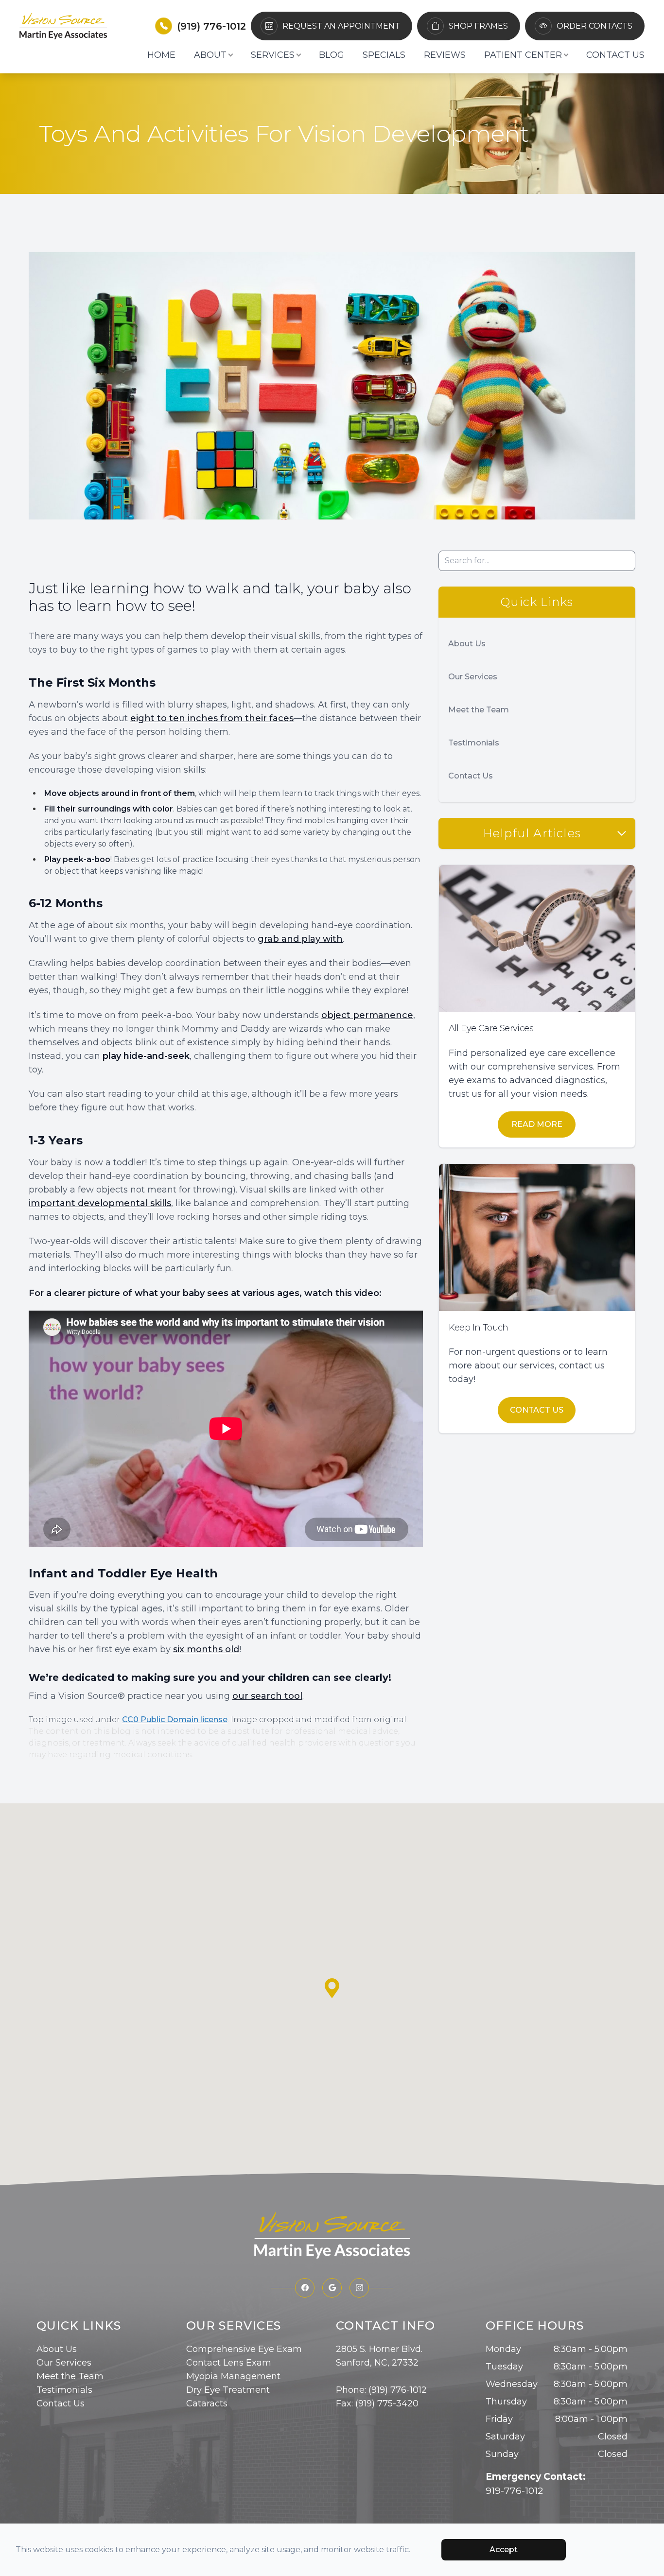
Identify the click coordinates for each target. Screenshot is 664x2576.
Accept (504, 2550)
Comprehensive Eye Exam (244, 2349)
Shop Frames (478, 26)
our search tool (267, 1696)
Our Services (473, 677)
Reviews (445, 55)
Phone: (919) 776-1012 (381, 2390)
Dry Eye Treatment (228, 2390)
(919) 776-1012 (211, 26)
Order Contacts (594, 26)
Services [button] (273, 55)
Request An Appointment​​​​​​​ (341, 26)
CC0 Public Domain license (175, 1720)
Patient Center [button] (523, 55)
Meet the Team (479, 710)
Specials (384, 55)
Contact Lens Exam (229, 2363)
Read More (537, 1124)
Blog (332, 55)
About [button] (210, 55)
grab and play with (300, 939)
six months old (206, 1649)
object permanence (367, 1015)
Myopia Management (233, 2376)
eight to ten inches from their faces (212, 718)
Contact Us (615, 55)
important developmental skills (100, 1203)
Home (161, 55)
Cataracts (207, 2403)
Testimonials (474, 743)
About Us (467, 644)
